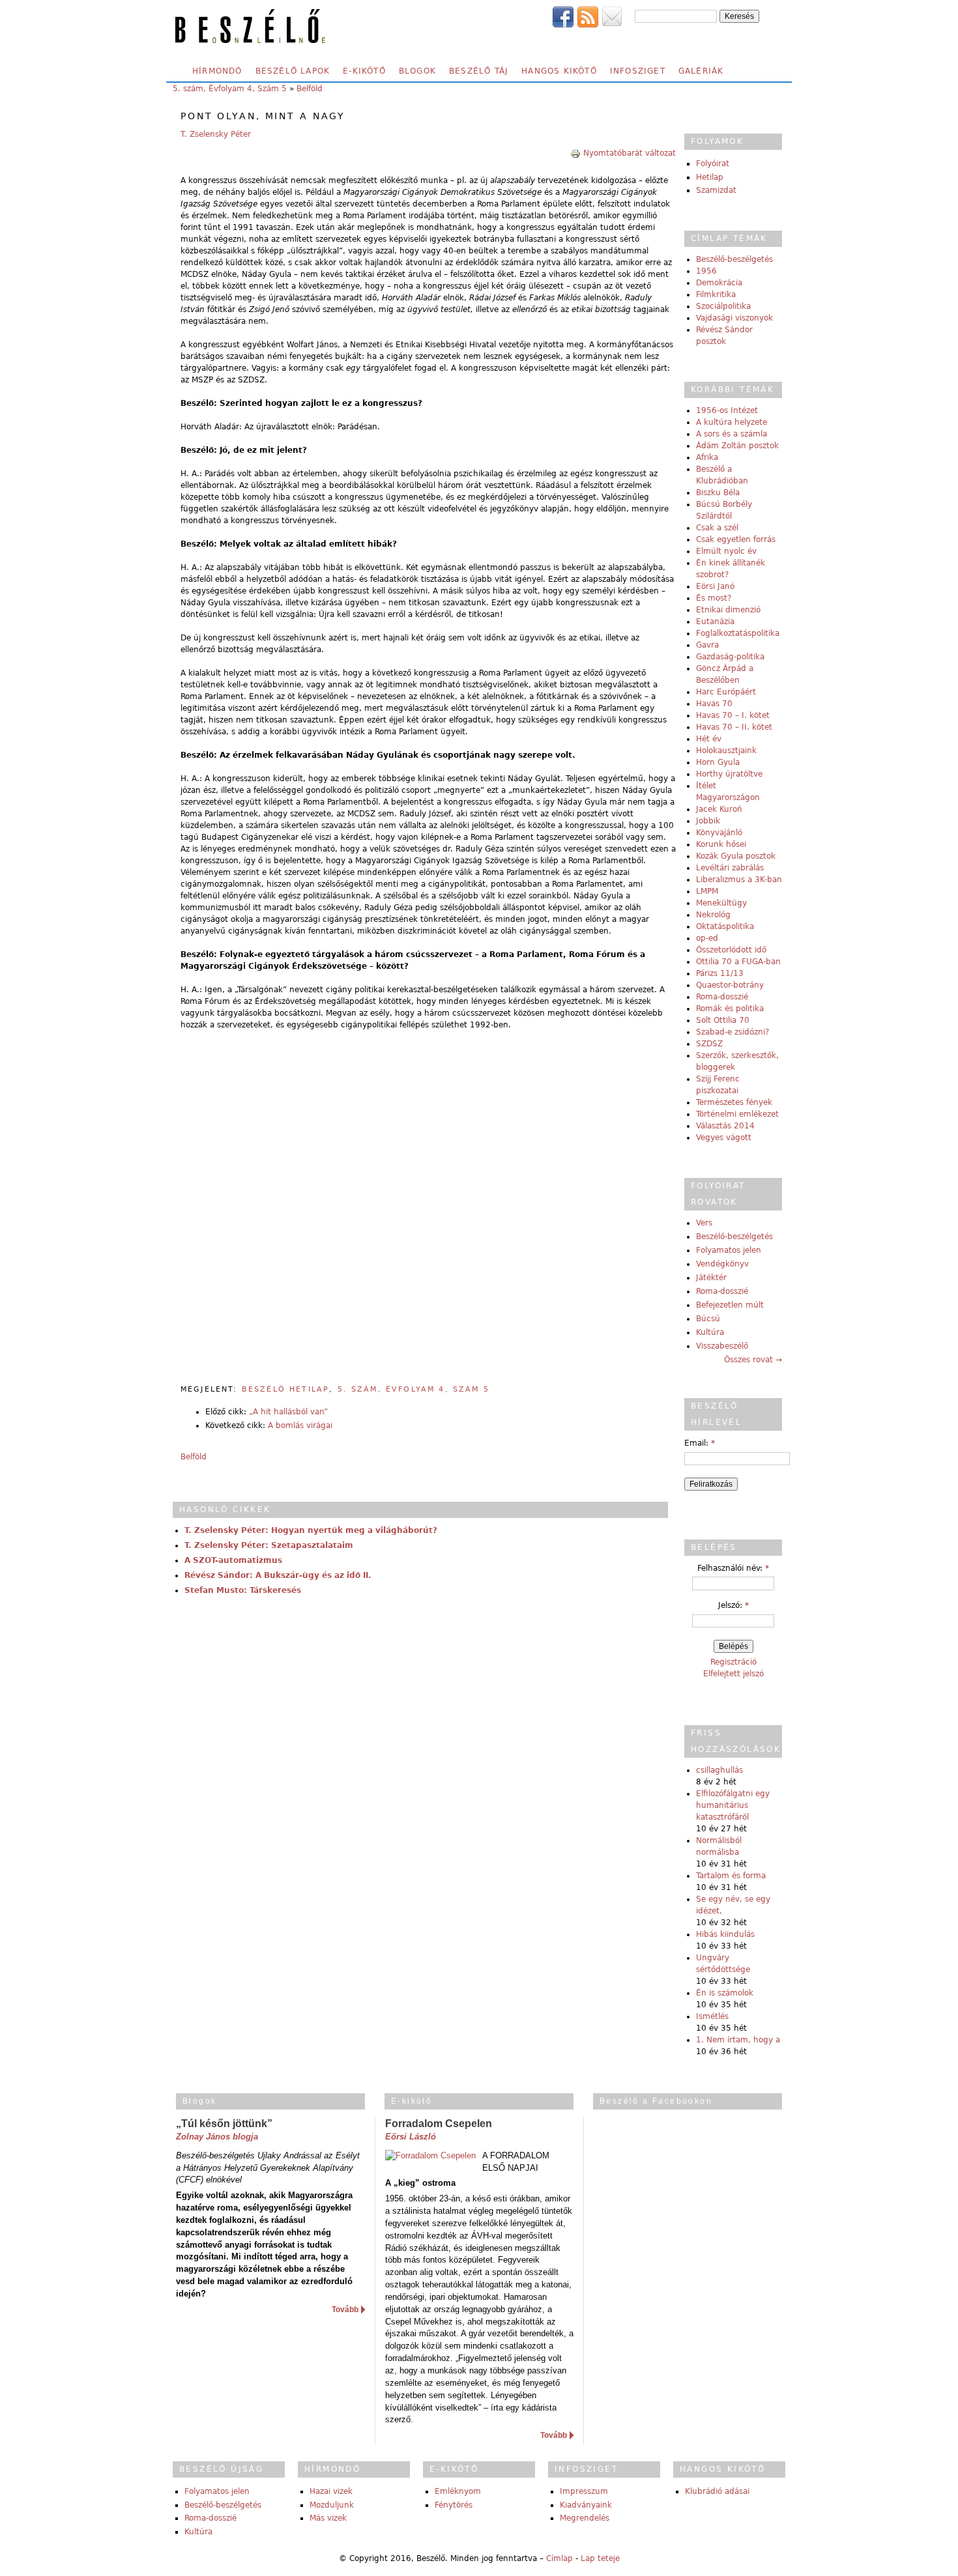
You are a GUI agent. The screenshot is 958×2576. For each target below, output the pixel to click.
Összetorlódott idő (731, 950)
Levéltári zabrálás (730, 868)
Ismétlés (712, 2016)
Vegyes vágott (724, 1138)
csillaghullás (719, 1770)
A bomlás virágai (300, 1425)
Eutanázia (715, 622)
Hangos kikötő (559, 71)
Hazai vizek (331, 2491)
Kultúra (710, 1332)
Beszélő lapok (293, 71)
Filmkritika (716, 294)
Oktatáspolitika (725, 926)
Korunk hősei (721, 844)
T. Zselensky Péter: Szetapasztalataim (269, 1545)
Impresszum (584, 2491)
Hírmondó (217, 71)
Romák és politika (730, 1009)
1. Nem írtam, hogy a (738, 2040)
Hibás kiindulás (725, 1934)
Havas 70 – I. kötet (733, 715)
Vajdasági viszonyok (734, 318)
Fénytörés (454, 2505)
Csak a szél (717, 528)
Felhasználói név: (733, 1568)
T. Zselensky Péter (216, 134)
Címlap (559, 2558)
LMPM (707, 891)
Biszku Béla (718, 493)
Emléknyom (458, 2491)
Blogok (417, 71)
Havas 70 (714, 704)
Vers (704, 1223)
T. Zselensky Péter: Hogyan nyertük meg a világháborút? (311, 1530)
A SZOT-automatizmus (233, 1560)
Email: (700, 1443)
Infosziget (638, 71)
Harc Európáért (726, 692)
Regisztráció (733, 1662)
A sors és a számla (732, 434)
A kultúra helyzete (732, 422)
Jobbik (708, 821)
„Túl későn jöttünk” (224, 2124)
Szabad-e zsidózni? (733, 1032)
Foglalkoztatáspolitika (738, 633)
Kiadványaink (586, 2505)
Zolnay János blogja (217, 2137)
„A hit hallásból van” (288, 1412)
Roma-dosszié (722, 997)
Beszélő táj (479, 71)
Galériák (701, 71)
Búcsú (708, 1319)
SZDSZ (709, 1044)
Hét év (709, 739)
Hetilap (710, 177)
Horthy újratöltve (729, 774)
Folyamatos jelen (729, 1250)
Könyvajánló (719, 833)
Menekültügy (721, 903)
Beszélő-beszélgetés (734, 259)
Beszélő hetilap (285, 1389)
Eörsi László (411, 2137)
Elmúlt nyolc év (726, 551)
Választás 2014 (725, 1126)
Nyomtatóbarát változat (630, 153)
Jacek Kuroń (719, 809)
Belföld (310, 89)
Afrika (707, 457)
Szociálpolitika (723, 306)
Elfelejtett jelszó (733, 1674)
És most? (714, 598)
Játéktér (711, 1278)
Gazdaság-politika (730, 657)
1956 (706, 271)
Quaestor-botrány (730, 985)
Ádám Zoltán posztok (737, 446)
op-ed (707, 938)
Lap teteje (600, 2558)
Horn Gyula (718, 762)
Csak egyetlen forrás (736, 539)
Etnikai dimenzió (728, 610)
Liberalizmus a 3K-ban (739, 880)
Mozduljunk (332, 2505)
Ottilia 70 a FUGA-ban (738, 962)
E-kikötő (364, 71)
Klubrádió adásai (717, 2491)
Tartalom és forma (731, 1876)
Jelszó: (733, 1605)
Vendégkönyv (722, 1264)
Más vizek (328, 2518)
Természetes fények (734, 1102)
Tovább (345, 2310)
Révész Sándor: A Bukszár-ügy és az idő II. (278, 1575)
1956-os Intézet (727, 410)
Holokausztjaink (726, 751)
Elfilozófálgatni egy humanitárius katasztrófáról (733, 1805)
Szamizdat (716, 190)
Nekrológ (713, 915)
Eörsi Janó (715, 586)
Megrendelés (585, 2518)
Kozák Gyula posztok (736, 856)
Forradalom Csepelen (439, 2124)
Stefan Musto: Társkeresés (243, 1590)
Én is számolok (725, 1993)
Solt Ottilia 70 (723, 1020)
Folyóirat (713, 164)
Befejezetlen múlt (730, 1305)
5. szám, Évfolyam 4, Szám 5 (230, 89)
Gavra (707, 645)
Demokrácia (719, 283)
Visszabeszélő (722, 1346)
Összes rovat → (753, 1360)
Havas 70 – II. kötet (734, 727)
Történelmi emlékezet (737, 1114)
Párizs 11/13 (720, 973)
